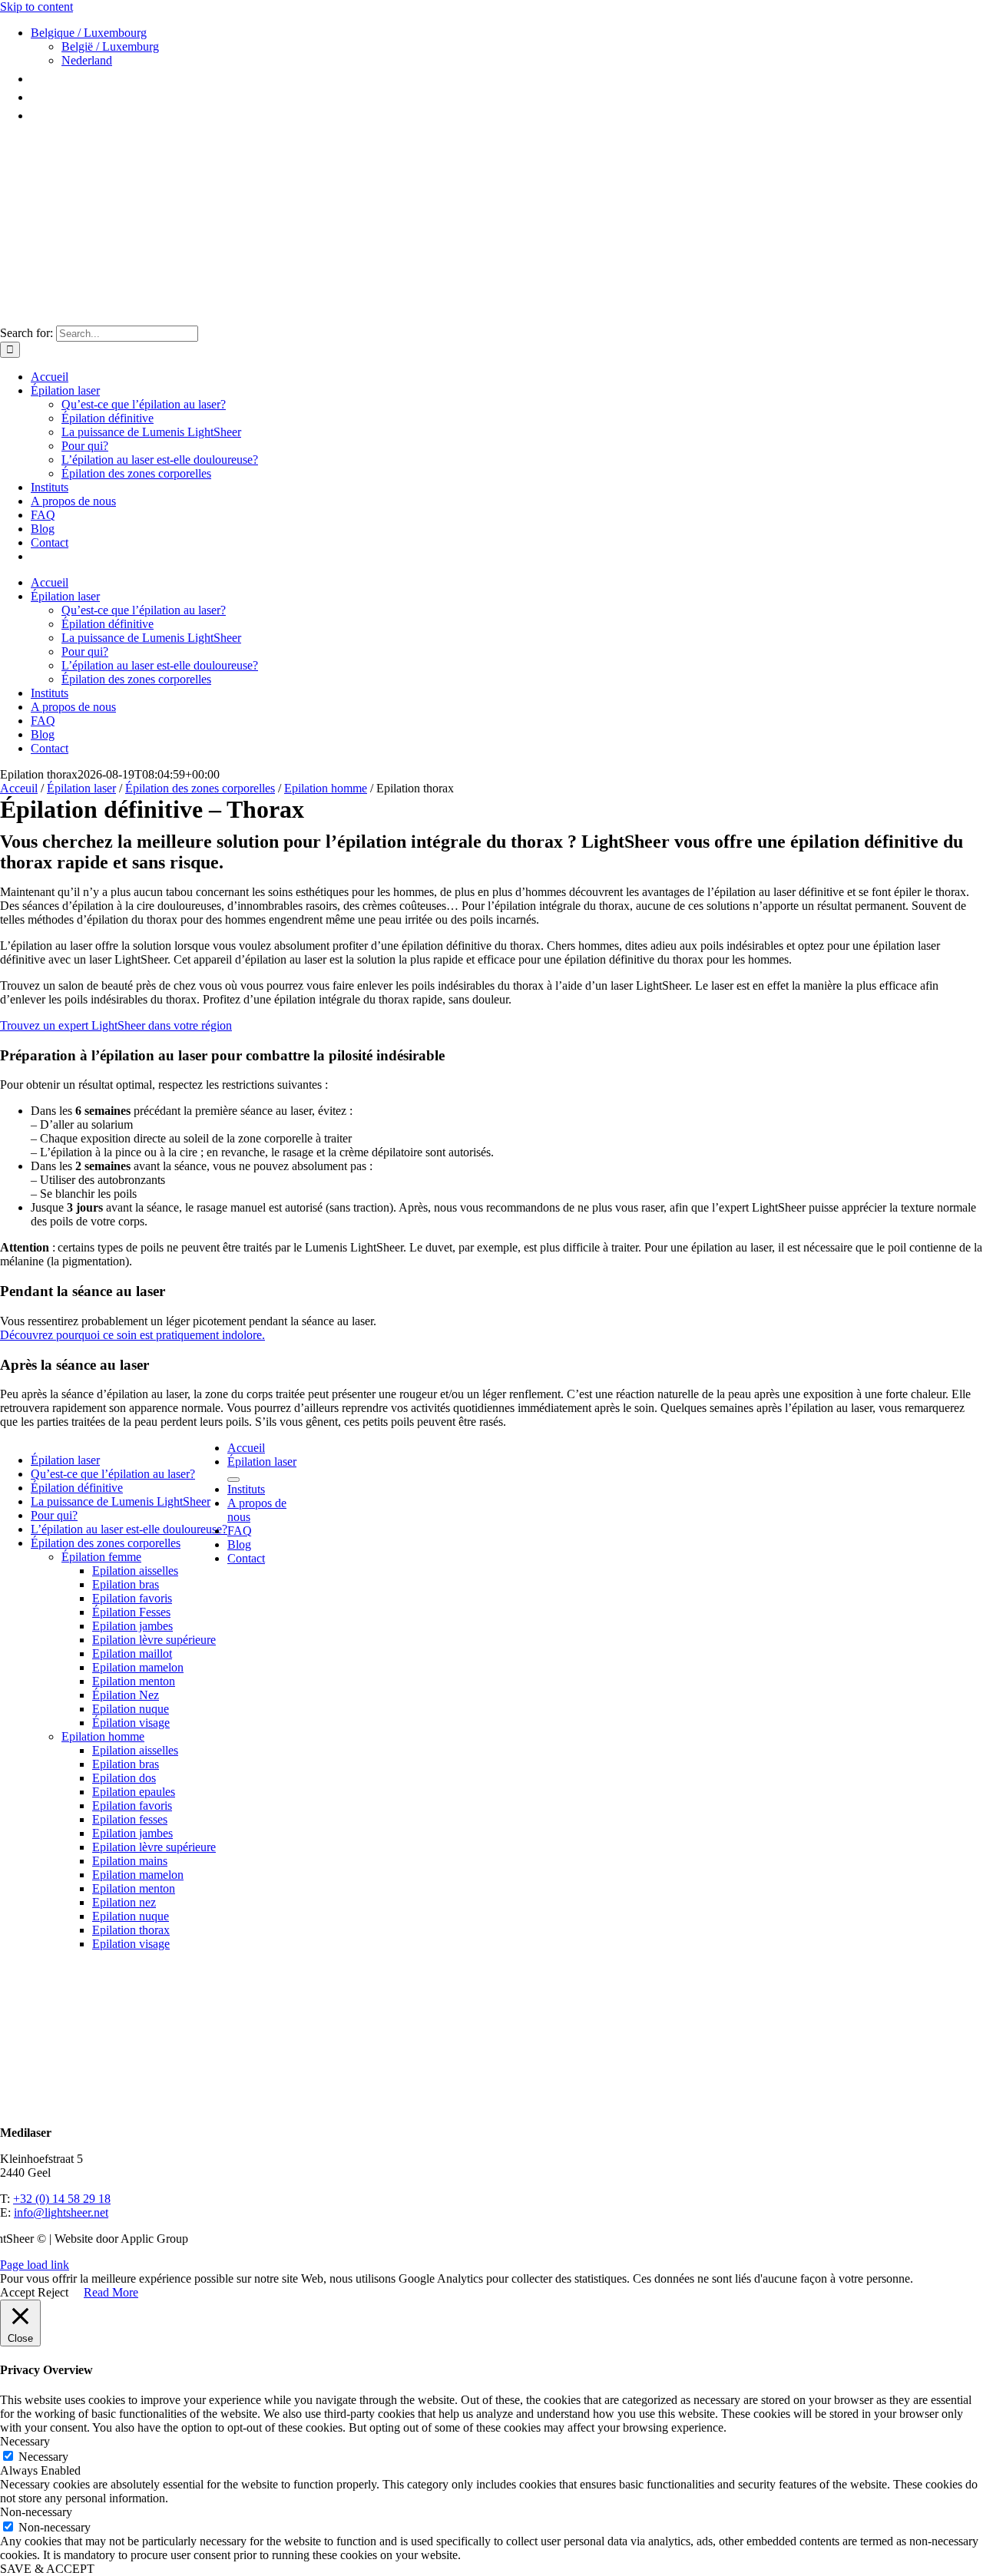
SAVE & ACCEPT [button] (47, 2569)
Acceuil (19, 788)
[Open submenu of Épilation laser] (233, 1480)
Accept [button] (17, 2292)
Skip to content (36, 7)
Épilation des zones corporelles (200, 788)
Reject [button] (53, 2292)
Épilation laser (81, 788)
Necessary (43, 2457)
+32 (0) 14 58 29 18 (62, 2199)
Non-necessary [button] (36, 2512)
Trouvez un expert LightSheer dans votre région (116, 1025)
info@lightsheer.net (61, 2212)
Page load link (35, 2265)
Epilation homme (326, 788)
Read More (111, 2292)
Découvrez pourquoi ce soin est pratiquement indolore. (132, 1335)
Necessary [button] (25, 2441)
